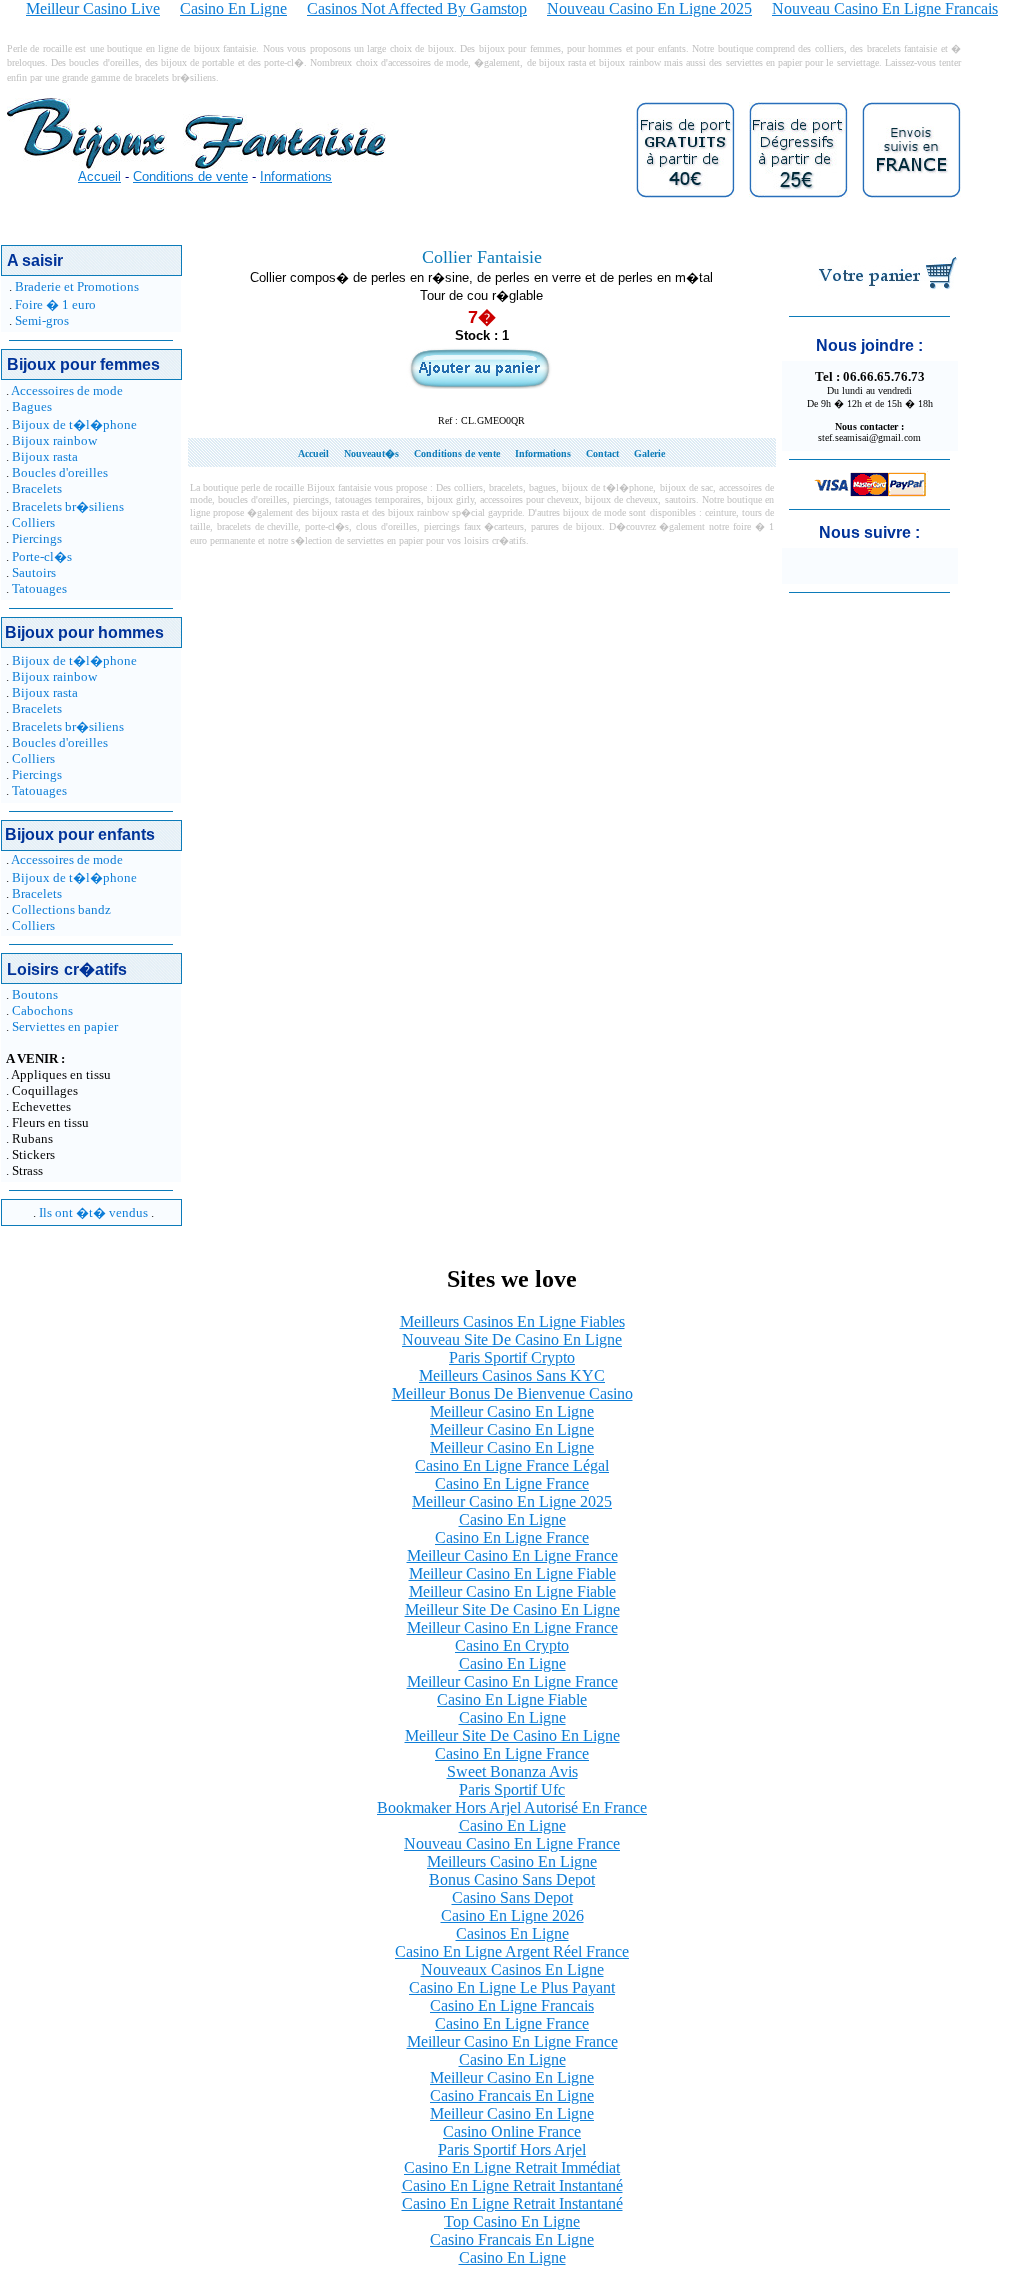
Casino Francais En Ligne (512, 2095)
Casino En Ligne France (512, 1483)
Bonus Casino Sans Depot (512, 1879)
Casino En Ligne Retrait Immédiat (512, 2167)
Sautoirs (34, 572)
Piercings (37, 538)
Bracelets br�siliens (68, 506)
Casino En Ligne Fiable (512, 1699)
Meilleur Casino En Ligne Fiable (512, 1573)
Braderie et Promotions (77, 286)
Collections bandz (61, 909)
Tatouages (39, 588)
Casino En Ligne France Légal (512, 1465)
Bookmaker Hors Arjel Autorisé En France (512, 1807)
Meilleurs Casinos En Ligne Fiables (512, 1321)
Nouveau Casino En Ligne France (512, 1843)
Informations (296, 176)
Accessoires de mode (67, 390)
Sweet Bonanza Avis (512, 1771)
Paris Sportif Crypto (512, 1357)
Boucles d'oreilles (60, 472)
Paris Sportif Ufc (512, 1789)
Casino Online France (512, 2131)
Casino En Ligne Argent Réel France (512, 1951)
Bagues (32, 406)
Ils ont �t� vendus (93, 1212)
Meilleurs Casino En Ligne (512, 1861)
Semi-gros (42, 320)
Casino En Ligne (512, 1519)
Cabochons (42, 1010)
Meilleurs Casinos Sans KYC (512, 1375)
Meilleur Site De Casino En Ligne (512, 1609)
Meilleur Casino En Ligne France (512, 1555)
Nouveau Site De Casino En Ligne (512, 1339)
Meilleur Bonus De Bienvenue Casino (512, 1393)
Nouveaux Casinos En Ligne (512, 1969)
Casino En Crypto (512, 1645)
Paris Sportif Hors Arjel (512, 2149)
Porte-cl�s (42, 556)
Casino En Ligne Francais (512, 2005)
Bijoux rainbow (54, 440)
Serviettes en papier (65, 1026)
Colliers (33, 522)
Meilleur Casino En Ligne (512, 1411)
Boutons (35, 994)
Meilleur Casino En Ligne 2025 (512, 1501)
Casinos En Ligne (512, 1933)
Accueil (99, 176)
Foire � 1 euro (55, 304)
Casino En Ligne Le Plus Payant (512, 1987)
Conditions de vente (190, 176)
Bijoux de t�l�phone (74, 424)
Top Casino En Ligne (512, 2221)
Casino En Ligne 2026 (512, 1915)
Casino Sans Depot (512, 1897)
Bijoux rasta (45, 456)
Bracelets (37, 488)
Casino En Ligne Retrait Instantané (512, 2185)
